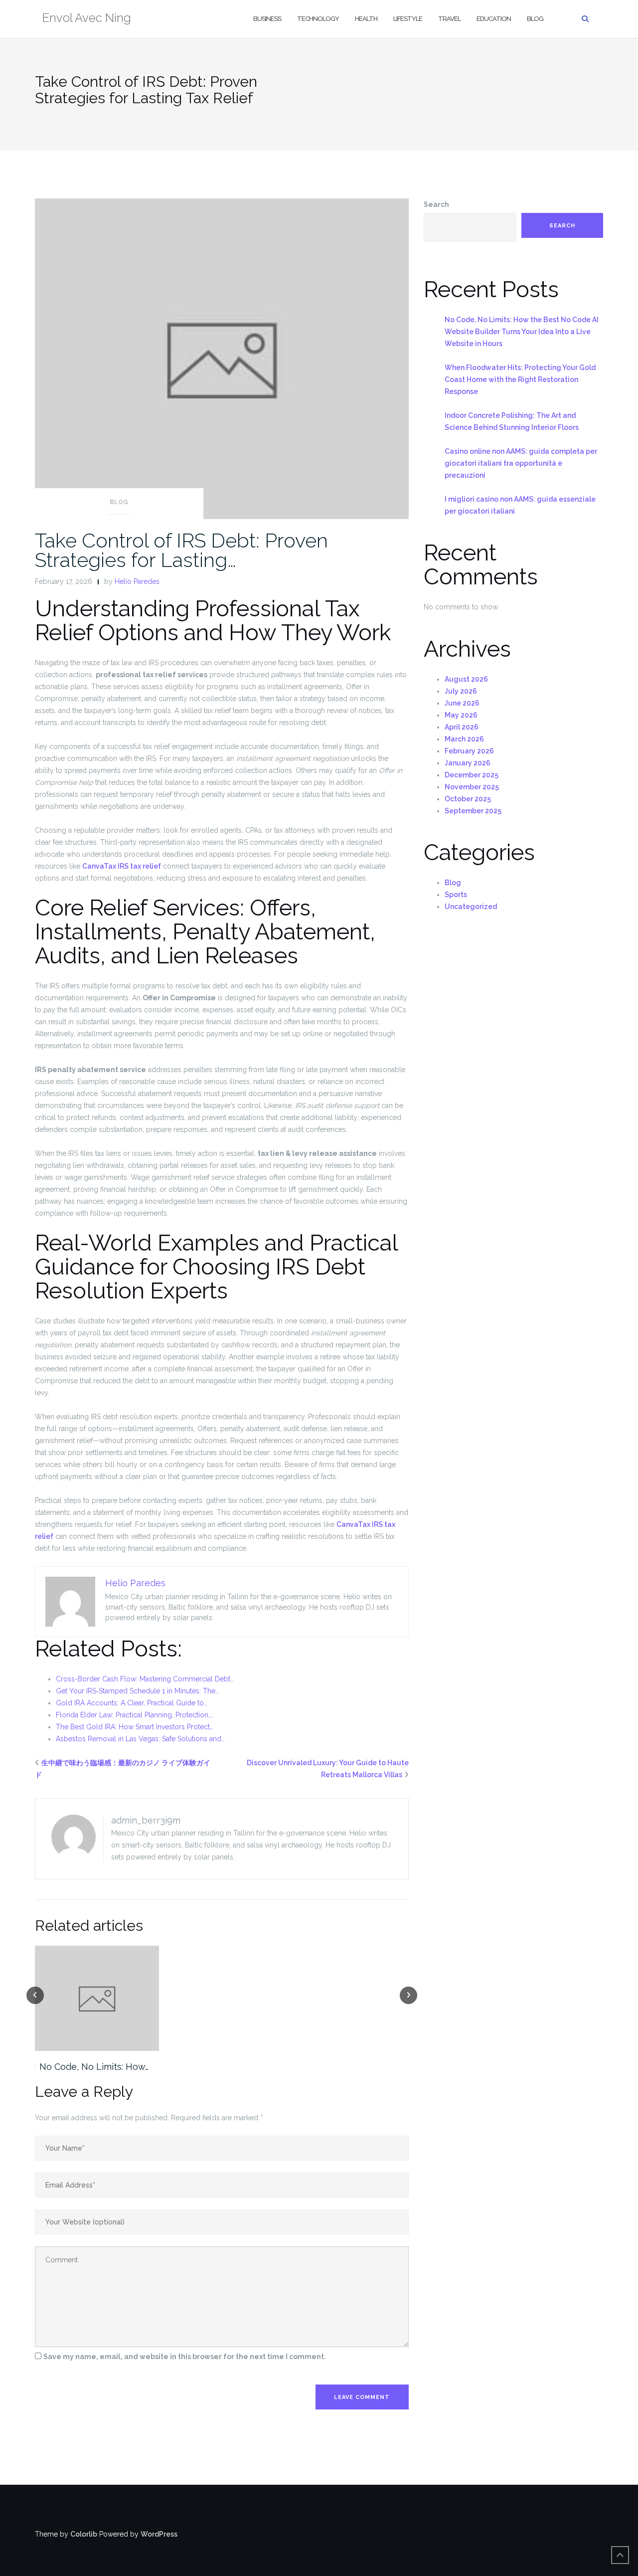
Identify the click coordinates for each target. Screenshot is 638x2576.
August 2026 (466, 679)
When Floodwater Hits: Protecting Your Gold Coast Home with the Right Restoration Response (520, 379)
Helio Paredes (137, 581)
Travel (449, 19)
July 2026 (461, 691)
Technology (318, 19)
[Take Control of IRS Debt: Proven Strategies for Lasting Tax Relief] (222, 358)
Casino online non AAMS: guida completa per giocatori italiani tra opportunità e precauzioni (521, 463)
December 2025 (472, 775)
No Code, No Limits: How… (94, 2067)
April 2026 (462, 727)
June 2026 (462, 703)
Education (494, 19)
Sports (456, 895)
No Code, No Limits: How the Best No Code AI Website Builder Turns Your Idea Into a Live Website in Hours (522, 332)
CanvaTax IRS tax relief (122, 866)
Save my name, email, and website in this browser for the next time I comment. (185, 2357)
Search (436, 204)
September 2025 (473, 811)
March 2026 (464, 739)
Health (366, 19)
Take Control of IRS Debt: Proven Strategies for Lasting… (181, 550)
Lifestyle (408, 19)
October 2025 (468, 799)
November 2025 (472, 787)
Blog (535, 19)
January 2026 (468, 763)
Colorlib (84, 2534)
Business (267, 19)
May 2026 (461, 715)
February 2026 (469, 751)
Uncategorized (471, 907)
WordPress (159, 2534)
